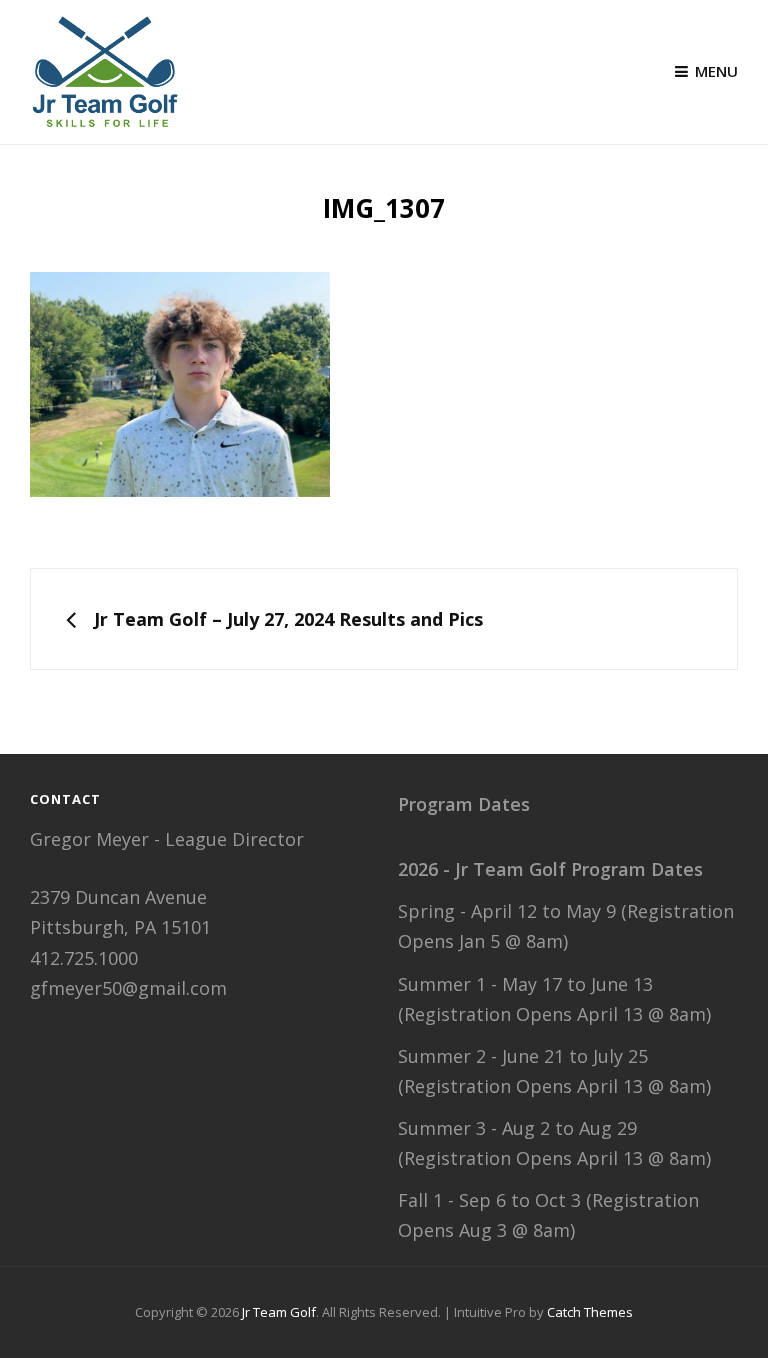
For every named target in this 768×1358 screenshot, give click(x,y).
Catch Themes (590, 1312)
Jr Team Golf (279, 1312)
